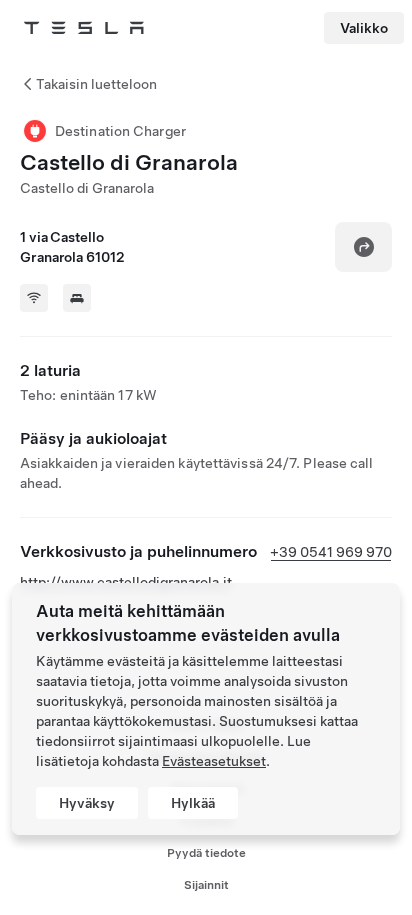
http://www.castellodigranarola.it (126, 582)
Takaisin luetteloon (96, 84)
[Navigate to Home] (84, 28)
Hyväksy (87, 803)
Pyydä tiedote (206, 853)
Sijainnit (206, 885)
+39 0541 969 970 (331, 552)
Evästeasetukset (214, 761)
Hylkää (193, 803)
